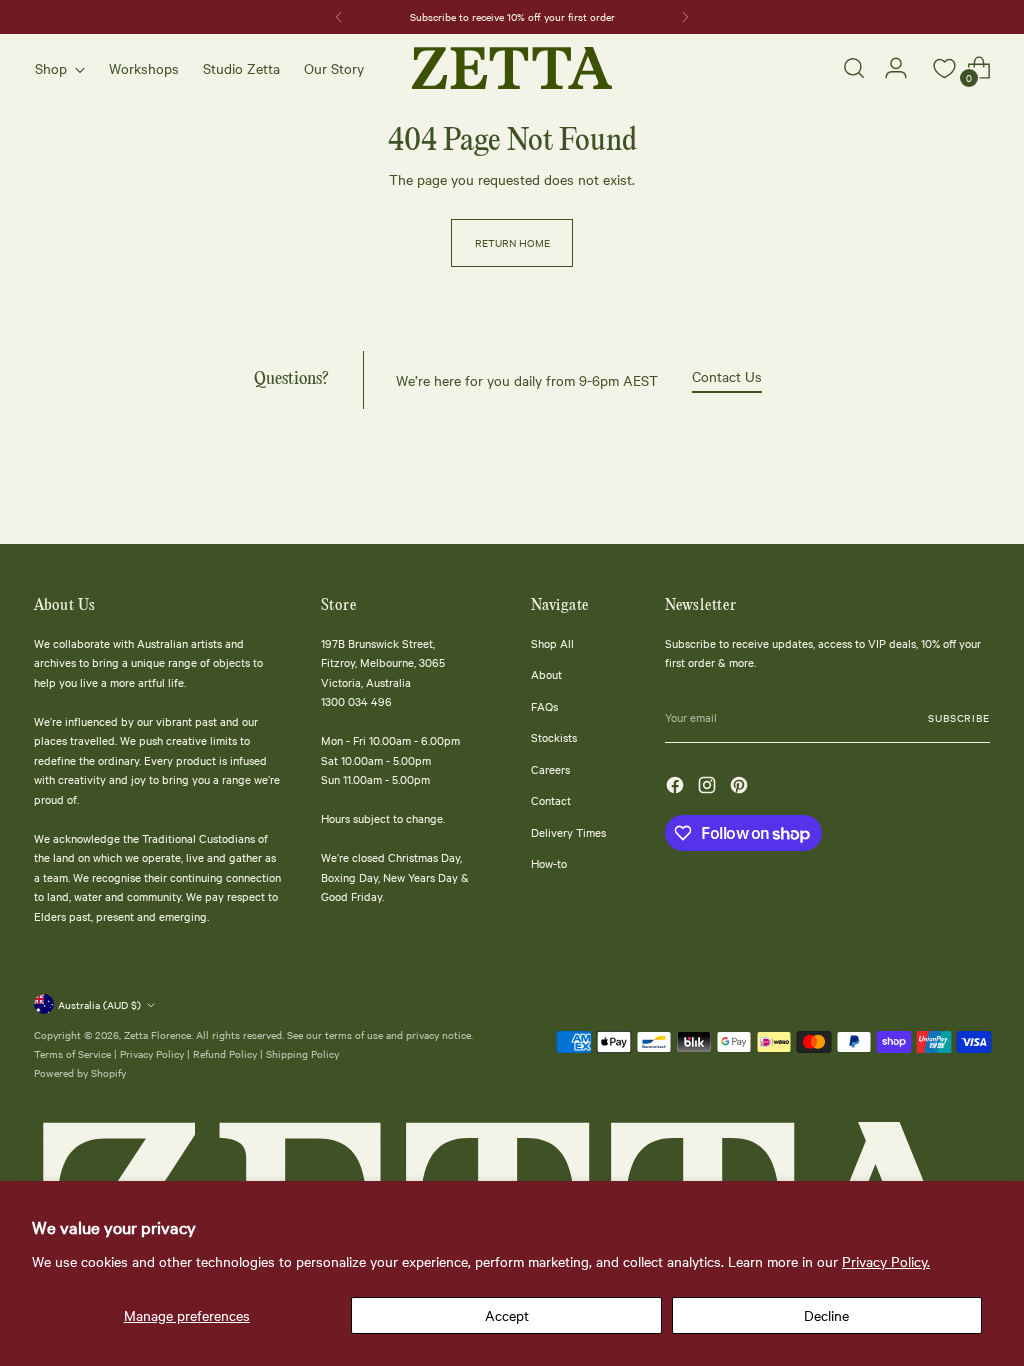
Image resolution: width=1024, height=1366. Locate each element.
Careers (550, 769)
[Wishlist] (937, 68)
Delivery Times (568, 832)
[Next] (685, 17)
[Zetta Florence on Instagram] (709, 788)
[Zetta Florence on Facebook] (677, 788)
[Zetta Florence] (512, 67)
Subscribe (959, 717)
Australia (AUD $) (99, 1004)
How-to (549, 863)
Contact (551, 800)
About (546, 674)
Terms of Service (72, 1053)
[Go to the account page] (896, 68)
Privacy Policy (152, 1053)
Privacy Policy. (886, 1261)
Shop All (552, 643)
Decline (826, 1315)
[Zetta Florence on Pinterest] (741, 788)
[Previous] (339, 17)
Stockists (554, 737)
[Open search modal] (854, 68)
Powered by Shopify (80, 1072)
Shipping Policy (302, 1053)
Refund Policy (225, 1053)
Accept (507, 1315)
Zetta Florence (157, 1034)
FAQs (544, 706)
